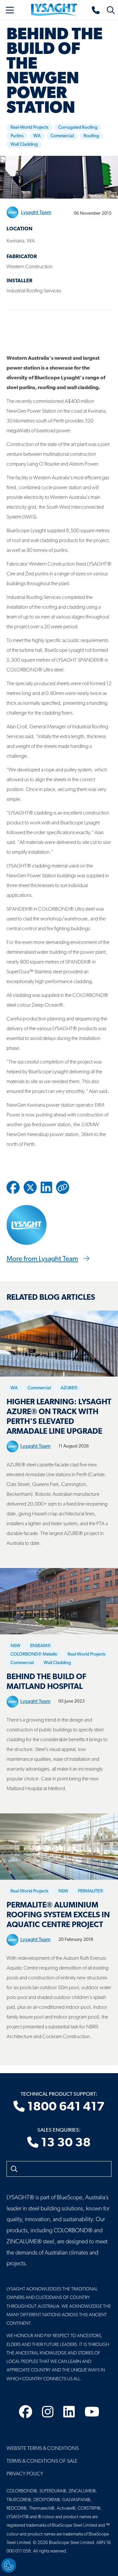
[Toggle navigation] (10, 10)
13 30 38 (65, 2143)
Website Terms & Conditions (43, 2449)
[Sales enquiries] (96, 10)
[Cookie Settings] (9, 2565)
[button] (63, 1187)
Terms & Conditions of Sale (42, 2461)
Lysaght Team (36, 213)
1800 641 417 (65, 2107)
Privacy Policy (25, 2474)
